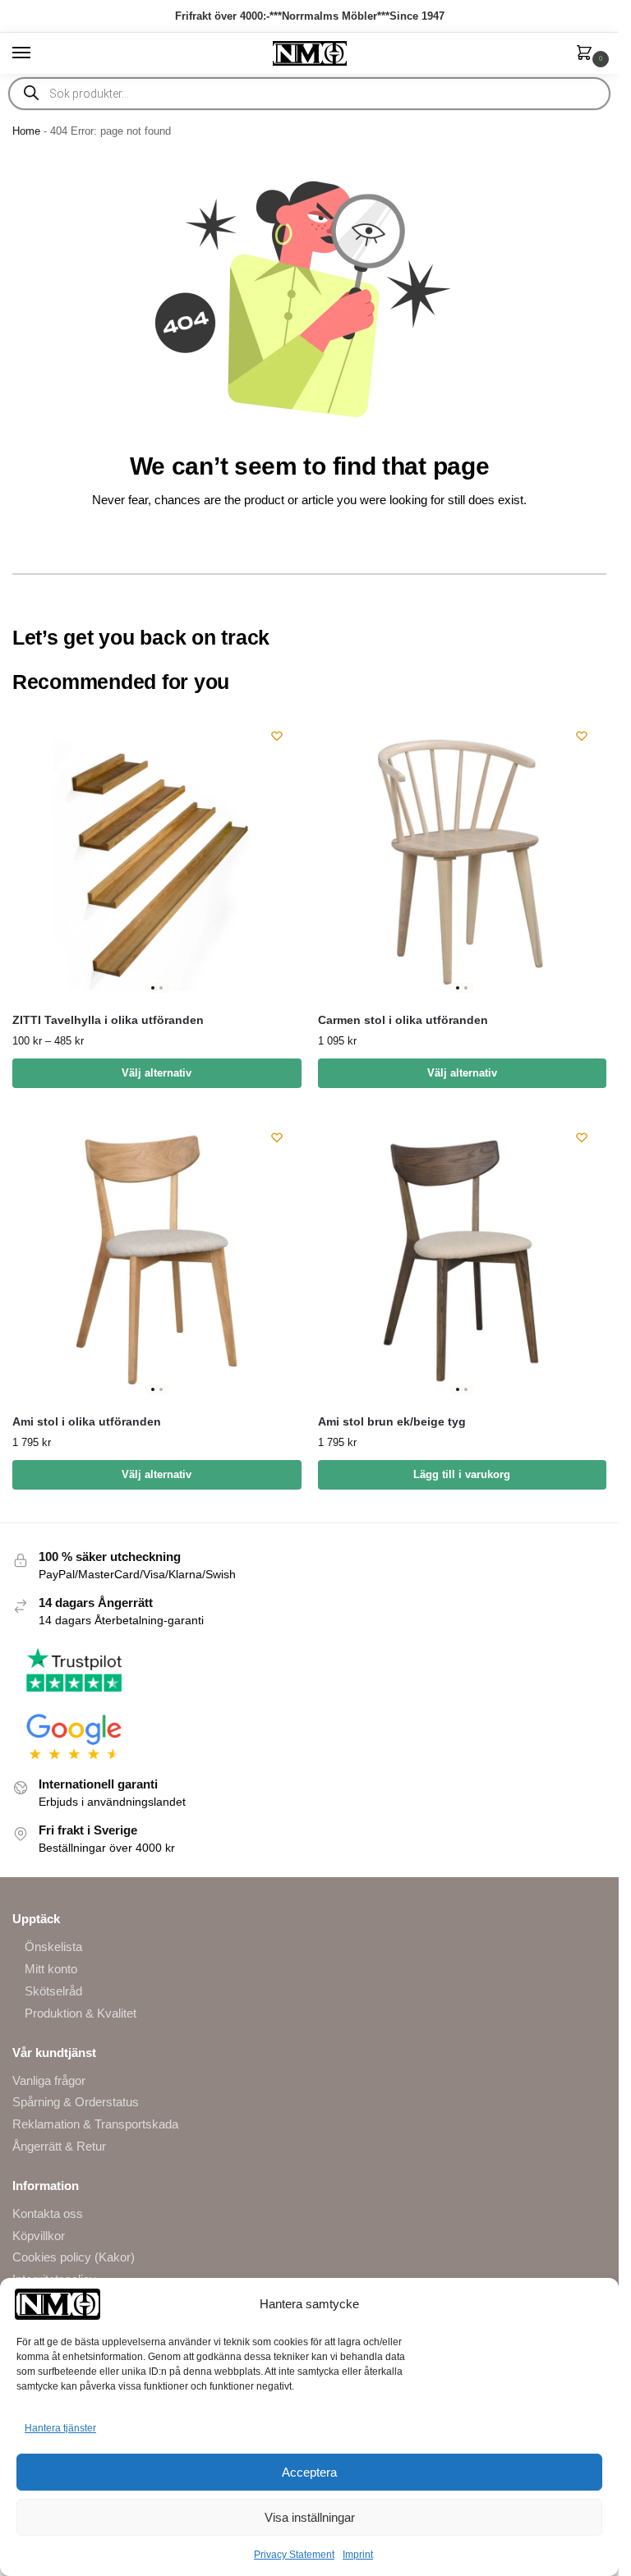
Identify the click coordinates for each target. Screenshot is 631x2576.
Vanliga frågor (49, 2081)
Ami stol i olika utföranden (87, 1422)
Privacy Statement (294, 2555)
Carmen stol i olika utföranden (403, 1020)
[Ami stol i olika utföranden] (157, 1257)
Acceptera (309, 2472)
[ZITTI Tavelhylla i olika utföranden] (157, 856)
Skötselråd (53, 1991)
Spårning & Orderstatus (76, 2102)
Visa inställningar (310, 2517)
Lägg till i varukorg (462, 1474)
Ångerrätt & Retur (59, 2147)
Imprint (358, 2555)
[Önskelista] (277, 736)
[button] (587, 54)
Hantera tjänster (60, 2428)
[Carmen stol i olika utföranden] (463, 856)
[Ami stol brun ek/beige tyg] (463, 1257)
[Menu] (37, 53)
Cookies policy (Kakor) (74, 2257)
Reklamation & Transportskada (95, 2124)
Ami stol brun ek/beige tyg (392, 1422)
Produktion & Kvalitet (81, 2014)
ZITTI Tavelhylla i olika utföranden (108, 1020)
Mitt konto (51, 1969)
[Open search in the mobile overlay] (309, 94)
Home (26, 131)
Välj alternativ (157, 1073)
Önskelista (53, 1947)
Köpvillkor (39, 2236)
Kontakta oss (48, 2214)
